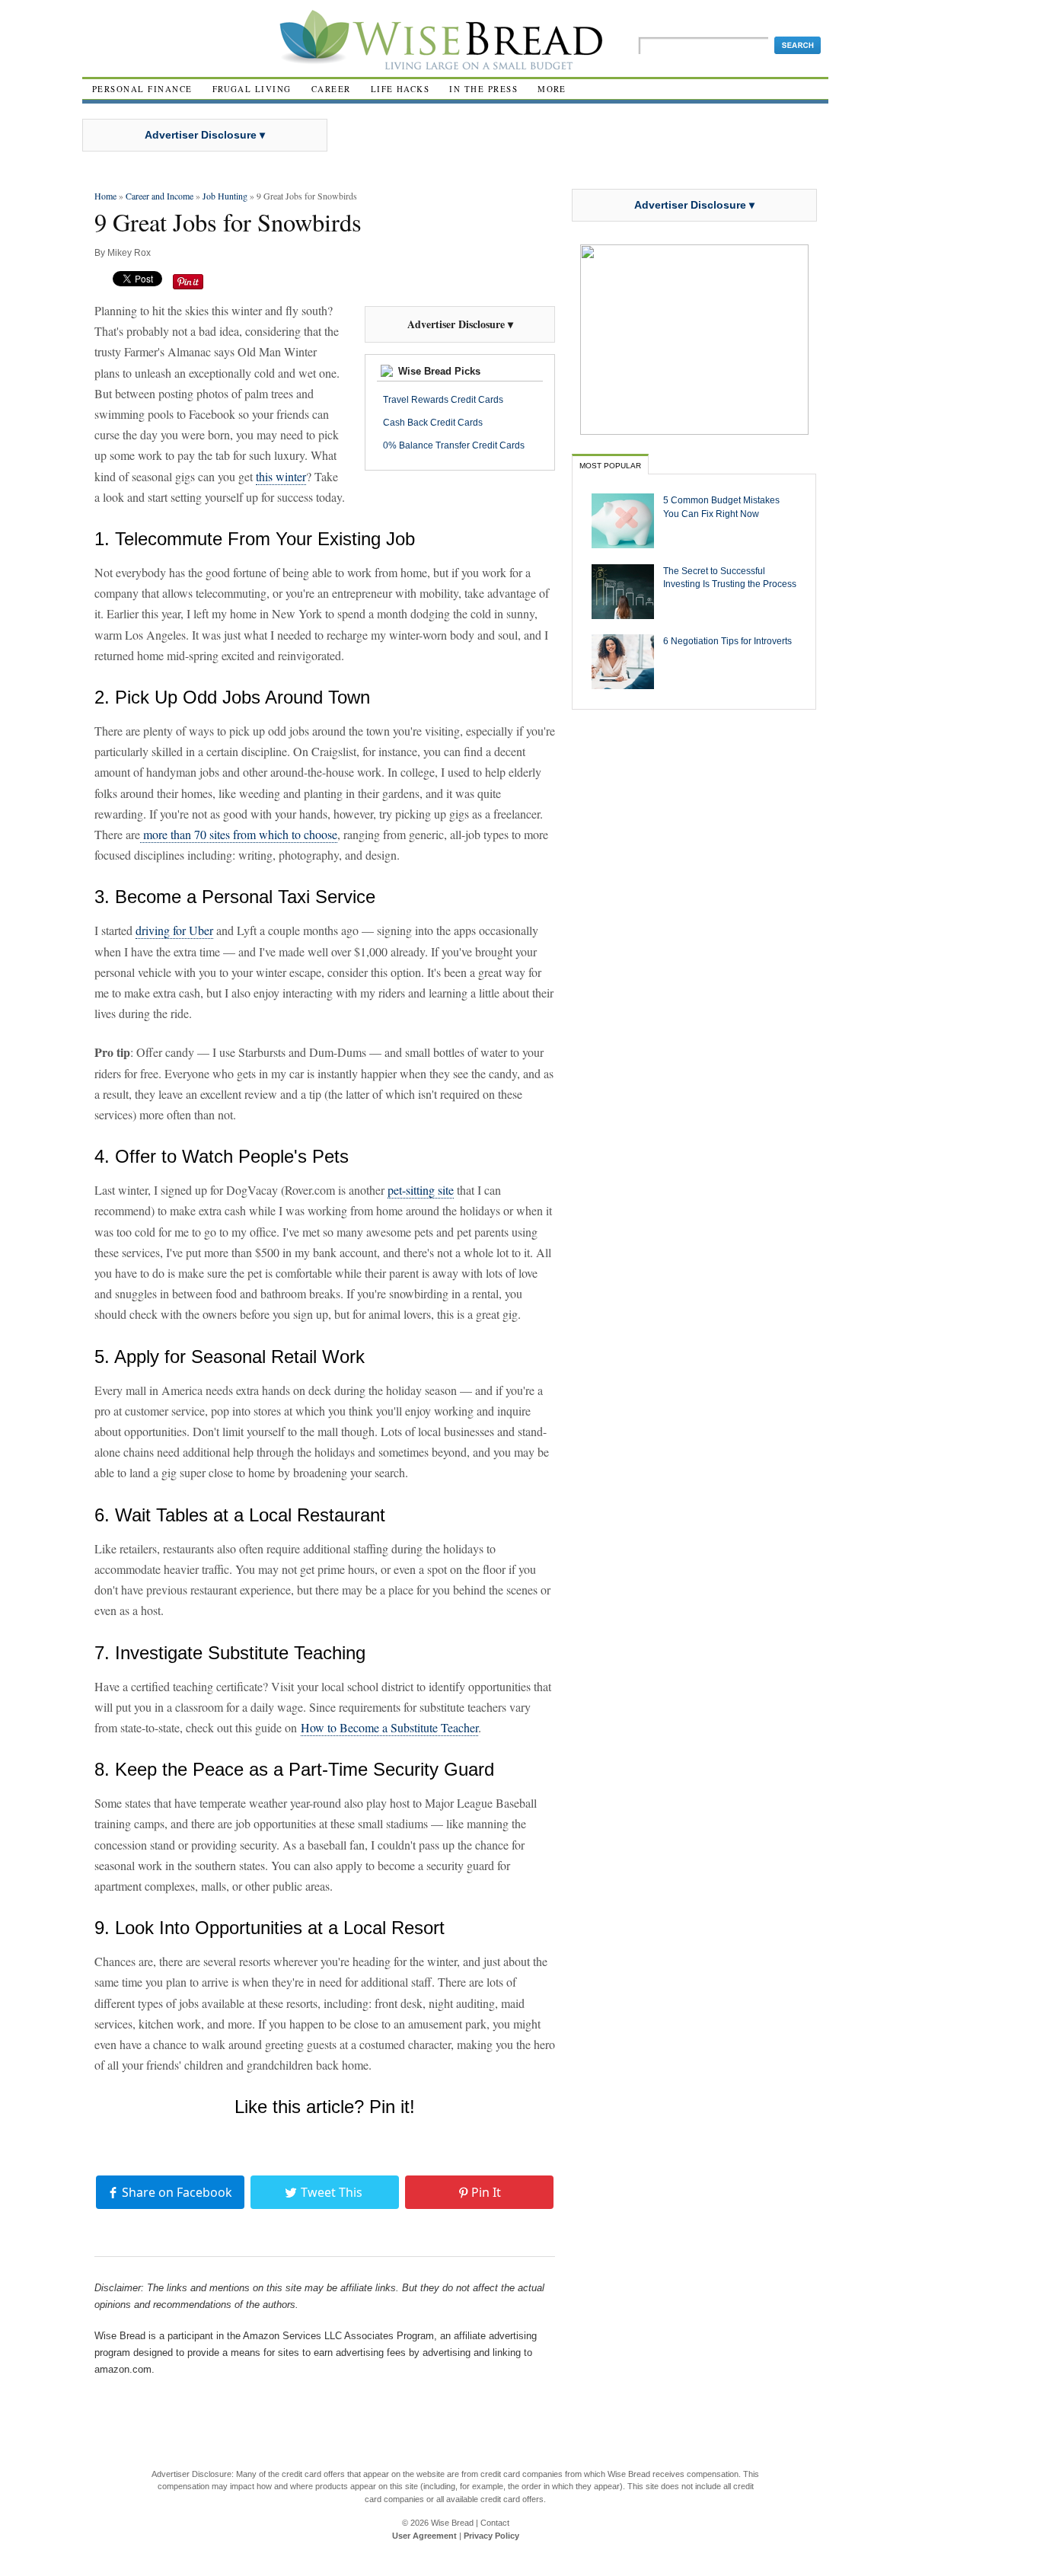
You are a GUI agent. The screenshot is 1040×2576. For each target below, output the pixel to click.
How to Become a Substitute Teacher (389, 1727)
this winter (281, 476)
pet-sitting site (421, 1190)
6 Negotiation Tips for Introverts (727, 641)
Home (105, 196)
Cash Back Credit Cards (433, 423)
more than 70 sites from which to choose (239, 834)
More (552, 89)
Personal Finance (142, 89)
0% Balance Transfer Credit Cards (454, 445)
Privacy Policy (491, 2536)
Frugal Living (252, 89)
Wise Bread (452, 2523)
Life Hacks (400, 89)
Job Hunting (225, 196)
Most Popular (610, 466)
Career (331, 89)
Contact (495, 2523)
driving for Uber (174, 930)
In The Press (483, 89)
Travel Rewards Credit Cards (443, 400)
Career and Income (160, 196)
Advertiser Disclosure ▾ (205, 135)
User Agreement (424, 2536)
